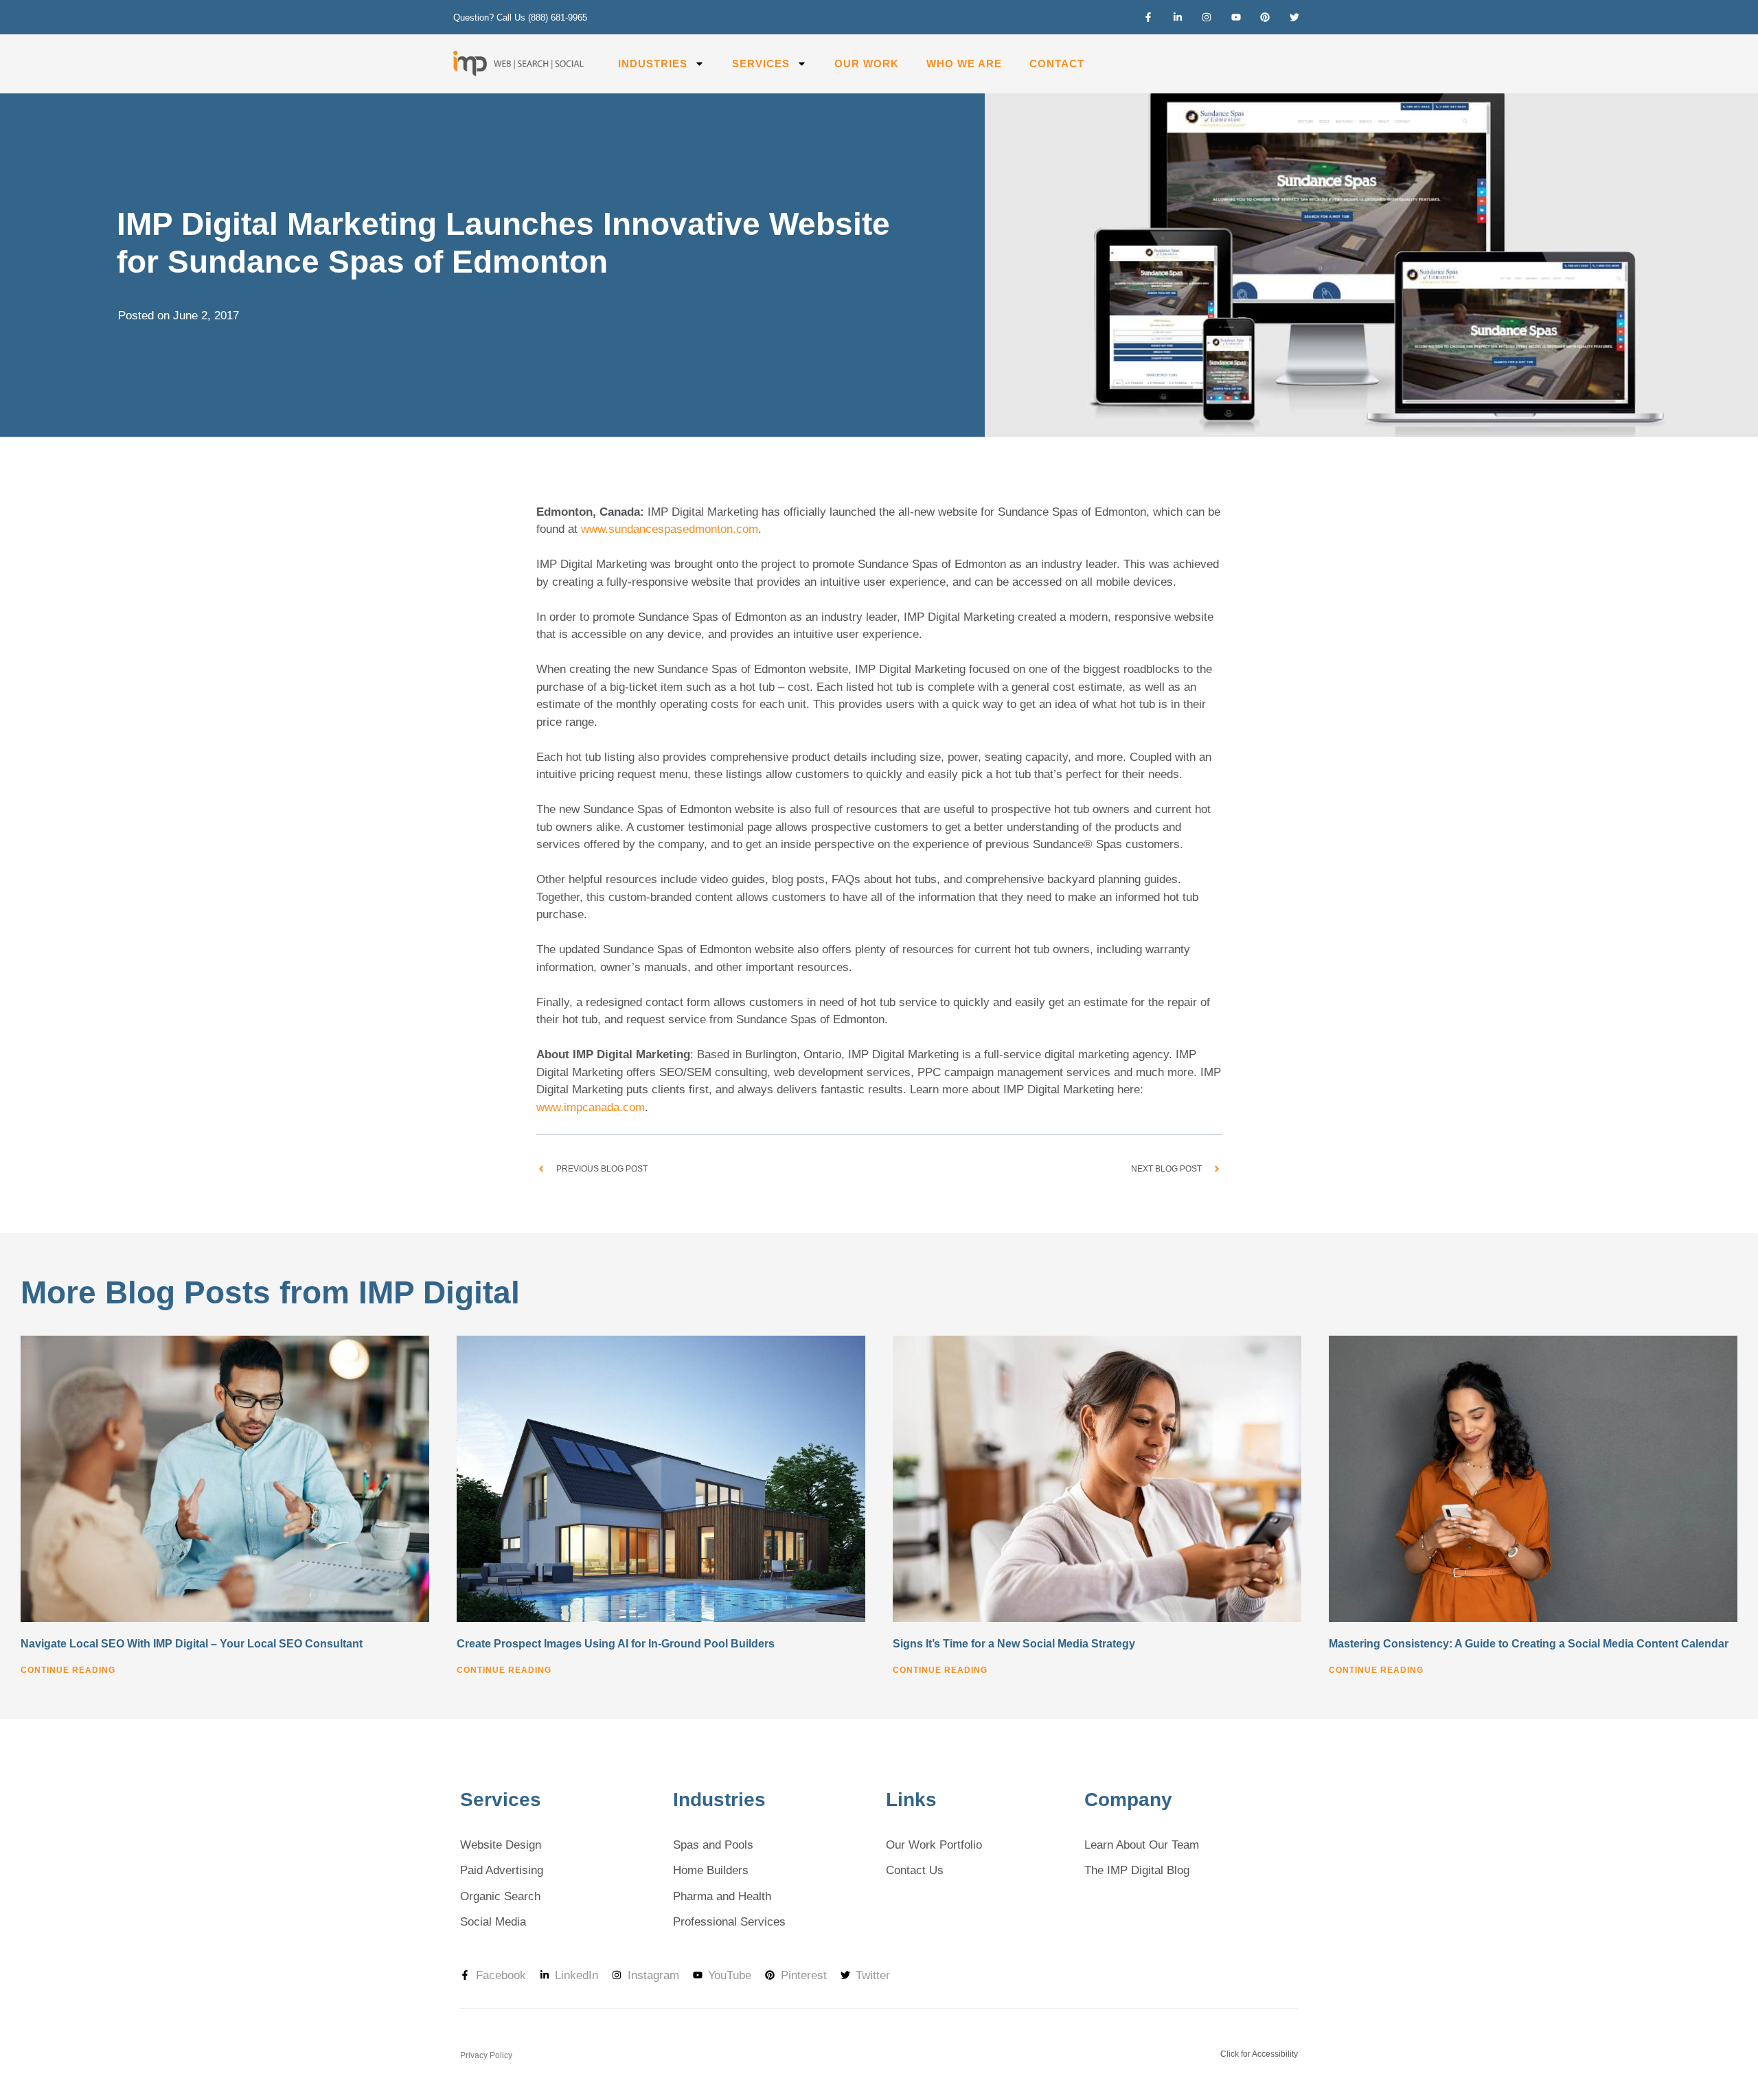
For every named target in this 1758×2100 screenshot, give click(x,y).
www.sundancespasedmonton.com (670, 529)
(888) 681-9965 (558, 18)
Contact (1057, 64)
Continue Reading (68, 1670)
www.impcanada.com (591, 1107)
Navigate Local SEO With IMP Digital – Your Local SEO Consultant (192, 1644)
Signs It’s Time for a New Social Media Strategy (1014, 1644)
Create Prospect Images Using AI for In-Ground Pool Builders (616, 1644)
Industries (653, 64)
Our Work (867, 64)
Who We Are (964, 64)
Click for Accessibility (1259, 2054)
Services (761, 64)
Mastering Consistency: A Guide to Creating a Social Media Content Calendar (1529, 1644)
